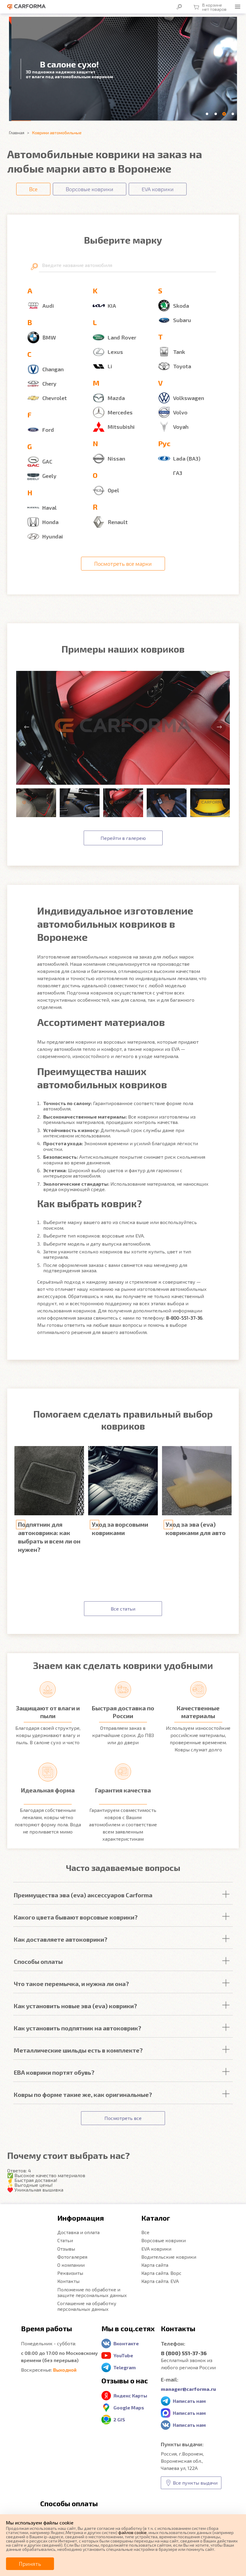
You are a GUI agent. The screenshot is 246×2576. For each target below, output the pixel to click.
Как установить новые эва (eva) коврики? (75, 2006)
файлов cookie (132, 2532)
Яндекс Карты (130, 2395)
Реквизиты (70, 2273)
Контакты (68, 2281)
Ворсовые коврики (163, 2240)
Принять (30, 2564)
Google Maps (129, 2407)
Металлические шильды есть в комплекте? (78, 2050)
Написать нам (189, 2401)
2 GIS (119, 2419)
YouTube (123, 2355)
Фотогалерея (72, 2257)
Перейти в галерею (123, 838)
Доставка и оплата (78, 2232)
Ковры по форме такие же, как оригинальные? (83, 2094)
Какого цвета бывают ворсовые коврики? (76, 1917)
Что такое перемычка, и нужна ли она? (71, 1984)
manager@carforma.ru (188, 2389)
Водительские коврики (169, 2257)
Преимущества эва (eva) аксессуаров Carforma (83, 1895)
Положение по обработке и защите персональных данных (92, 2292)
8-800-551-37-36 (184, 1318)
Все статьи (123, 1609)
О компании (71, 2265)
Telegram (124, 2367)
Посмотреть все (123, 2118)
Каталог (156, 2218)
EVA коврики (156, 2249)
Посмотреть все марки (123, 564)
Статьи (65, 2240)
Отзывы (66, 2249)
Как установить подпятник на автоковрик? (78, 2028)
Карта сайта (155, 2265)
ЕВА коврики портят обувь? (54, 2072)
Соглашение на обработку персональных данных (87, 2306)
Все (145, 2232)
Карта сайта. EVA (160, 2281)
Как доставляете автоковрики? (61, 1939)
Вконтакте (126, 2343)
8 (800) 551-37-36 (184, 2353)
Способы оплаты (38, 1961)
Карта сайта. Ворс (161, 2273)
